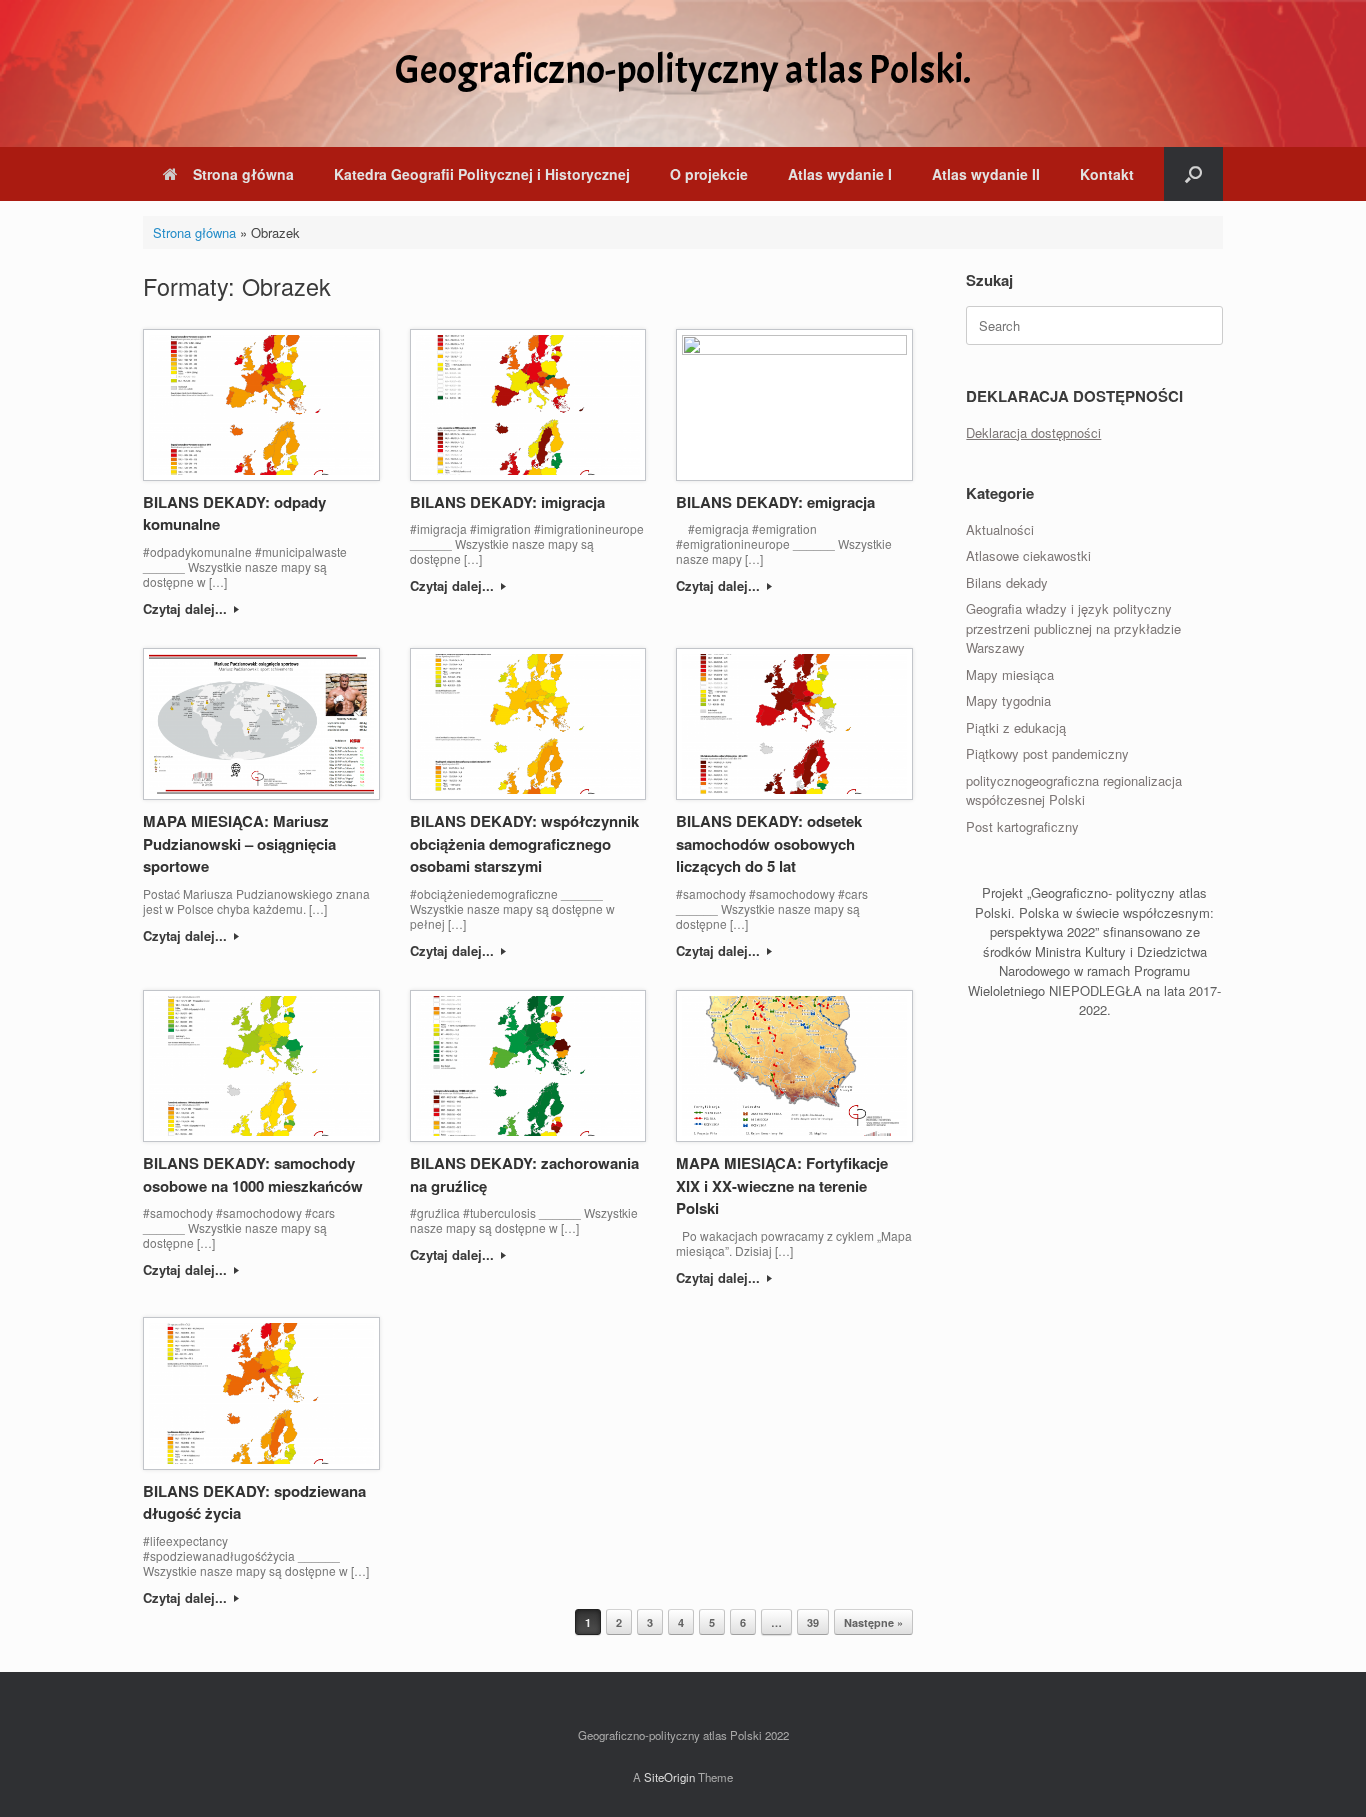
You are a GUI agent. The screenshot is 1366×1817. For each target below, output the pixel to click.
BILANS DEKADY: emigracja (775, 502)
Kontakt (1107, 174)
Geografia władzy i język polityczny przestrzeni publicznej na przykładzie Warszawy (1073, 628)
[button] (1193, 174)
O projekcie (709, 174)
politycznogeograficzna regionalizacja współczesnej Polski (1074, 790)
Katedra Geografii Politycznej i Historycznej (482, 174)
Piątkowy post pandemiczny (1047, 753)
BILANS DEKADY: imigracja (507, 502)
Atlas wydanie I (840, 174)
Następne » (873, 1622)
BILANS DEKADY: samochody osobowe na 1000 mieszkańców (253, 1174)
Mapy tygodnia (1008, 700)
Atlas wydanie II (986, 174)
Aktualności (1000, 529)
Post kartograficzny (1022, 826)
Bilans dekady (1007, 582)
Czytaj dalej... (187, 608)
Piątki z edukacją (1016, 727)
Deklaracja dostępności (1033, 432)
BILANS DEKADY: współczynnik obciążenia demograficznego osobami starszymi (524, 843)
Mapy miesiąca (1010, 674)
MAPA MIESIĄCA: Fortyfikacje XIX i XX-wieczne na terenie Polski (782, 1185)
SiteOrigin (669, 1777)
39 (813, 1622)
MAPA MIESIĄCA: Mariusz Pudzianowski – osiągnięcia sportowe (239, 843)
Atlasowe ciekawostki (1028, 555)
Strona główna (243, 174)
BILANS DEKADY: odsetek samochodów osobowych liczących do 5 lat (769, 843)
